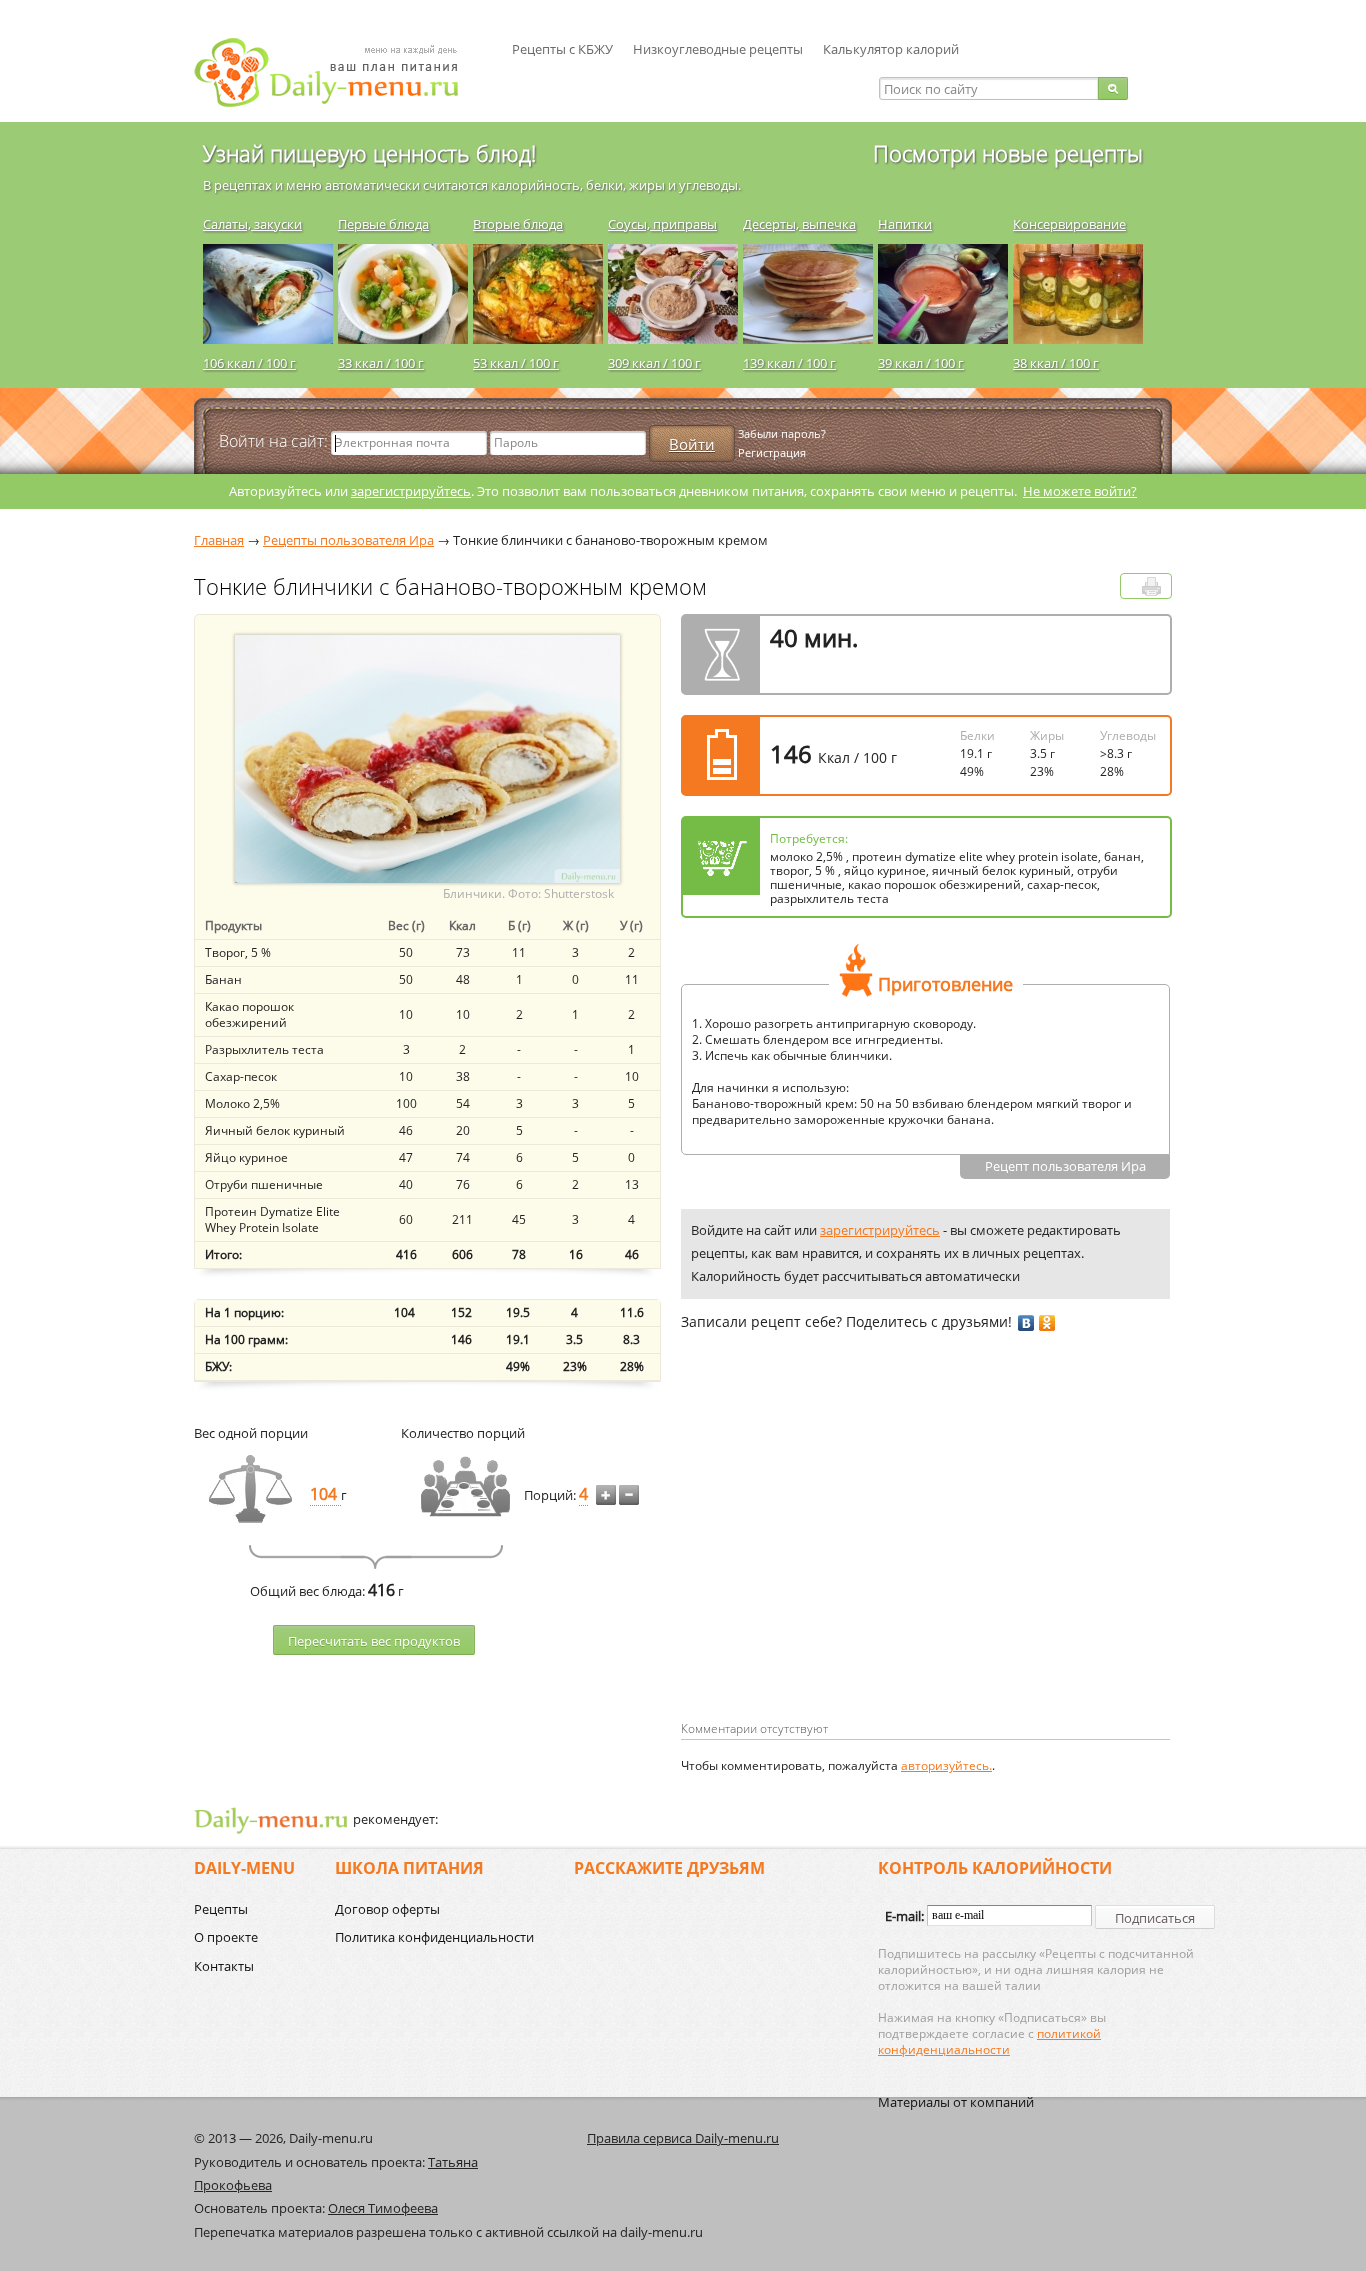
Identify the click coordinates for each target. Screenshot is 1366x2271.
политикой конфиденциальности (989, 2041)
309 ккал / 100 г (654, 363)
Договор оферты (387, 1909)
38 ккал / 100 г (1056, 363)
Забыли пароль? (782, 433)
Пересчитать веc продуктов (374, 1641)
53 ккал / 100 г (516, 363)
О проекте (226, 1937)
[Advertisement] (849, 1558)
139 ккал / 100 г (789, 363)
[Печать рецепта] (1151, 586)
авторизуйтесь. (946, 1765)
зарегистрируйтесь (411, 491)
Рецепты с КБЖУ (562, 49)
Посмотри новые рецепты (1008, 153)
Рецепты (221, 1909)
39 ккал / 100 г (921, 363)
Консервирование (1069, 224)
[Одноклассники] (1047, 1323)
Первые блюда (383, 224)
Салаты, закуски (252, 224)
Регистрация (772, 452)
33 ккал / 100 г (381, 363)
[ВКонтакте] (1026, 1323)
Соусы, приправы (662, 224)
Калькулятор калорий (891, 49)
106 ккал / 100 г (249, 363)
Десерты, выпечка (799, 224)
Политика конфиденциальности (434, 1937)
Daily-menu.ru (339, 72)
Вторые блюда (518, 224)
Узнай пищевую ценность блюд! (369, 153)
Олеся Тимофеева (383, 2208)
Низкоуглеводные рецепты (718, 49)
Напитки (905, 224)
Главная (219, 540)
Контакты (224, 1966)
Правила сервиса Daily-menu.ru (683, 2138)
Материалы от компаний (956, 2102)
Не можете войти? (1080, 491)
